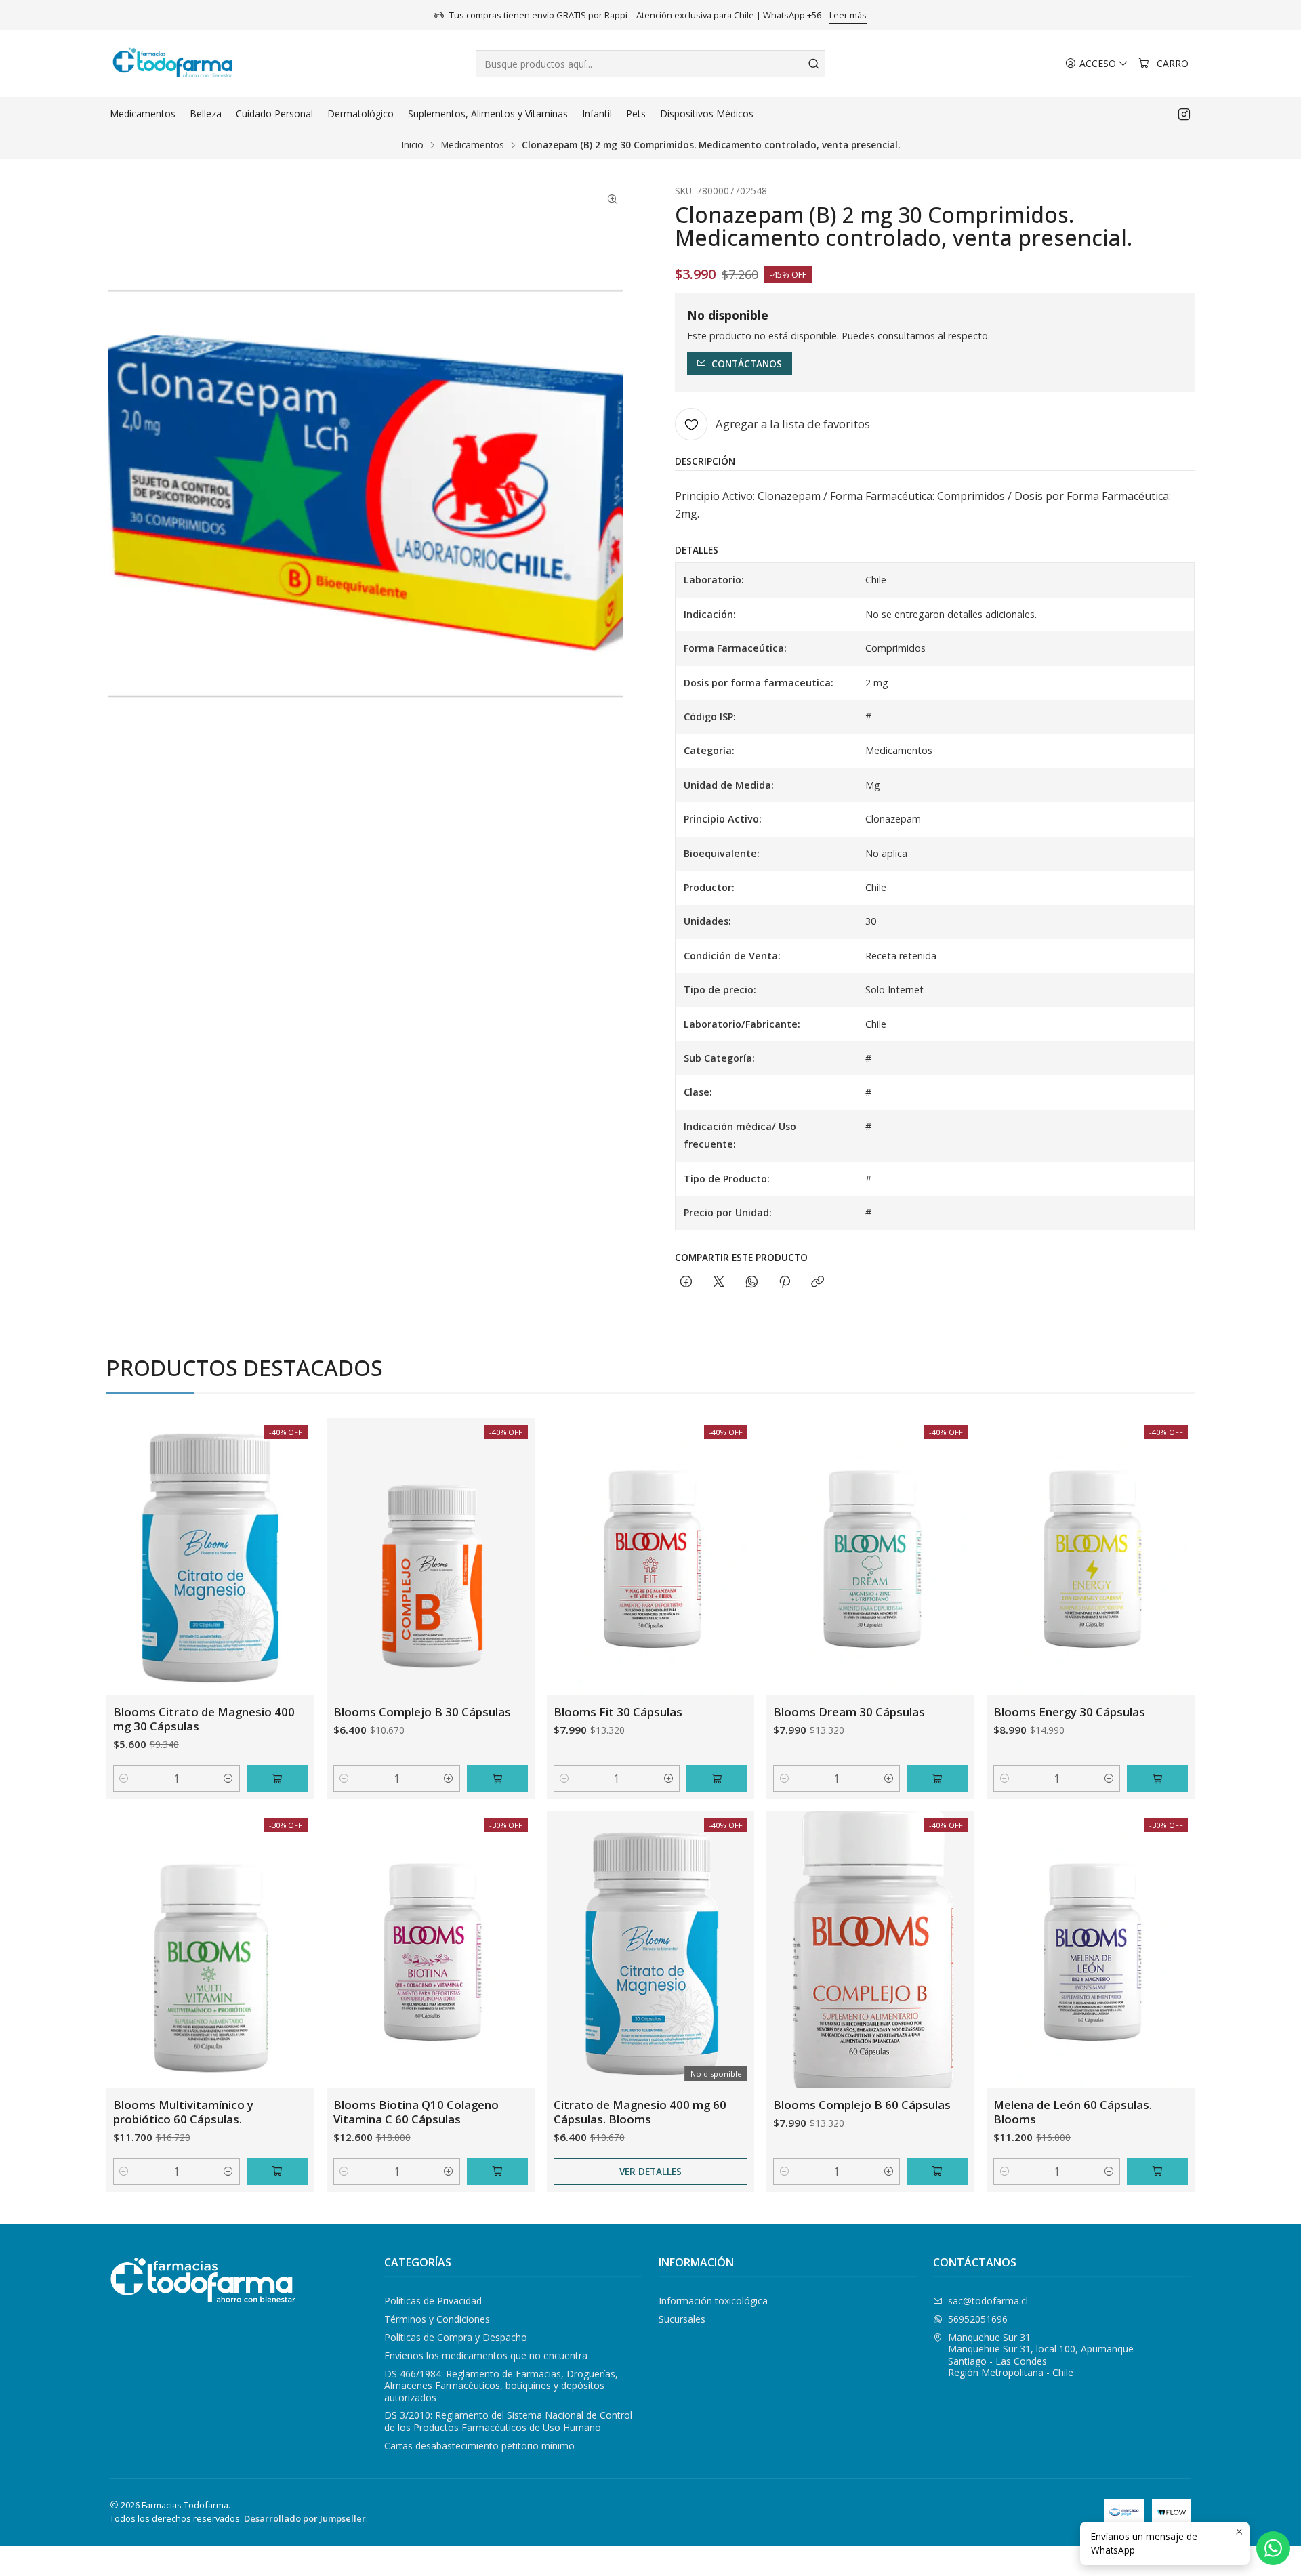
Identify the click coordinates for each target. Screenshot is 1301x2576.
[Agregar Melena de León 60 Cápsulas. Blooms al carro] (1157, 2172)
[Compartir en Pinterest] (785, 1282)
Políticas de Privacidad (433, 2301)
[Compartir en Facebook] (686, 1282)
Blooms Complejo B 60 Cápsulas (862, 2105)
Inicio (413, 145)
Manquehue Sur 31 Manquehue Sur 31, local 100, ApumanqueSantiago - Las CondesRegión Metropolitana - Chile (1041, 2355)
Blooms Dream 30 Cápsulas (849, 1712)
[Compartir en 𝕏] (719, 1282)
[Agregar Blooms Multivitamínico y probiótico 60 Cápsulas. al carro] (277, 2172)
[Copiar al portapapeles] (818, 1282)
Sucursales (682, 2319)
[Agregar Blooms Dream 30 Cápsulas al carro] (937, 1779)
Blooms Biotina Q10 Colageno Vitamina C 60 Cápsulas (416, 2112)
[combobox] (650, 64)
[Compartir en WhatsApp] (752, 1282)
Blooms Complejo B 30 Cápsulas (422, 1712)
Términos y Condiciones (437, 2319)
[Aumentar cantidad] (229, 1779)
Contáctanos (747, 363)
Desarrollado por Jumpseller (305, 2518)
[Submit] (814, 64)
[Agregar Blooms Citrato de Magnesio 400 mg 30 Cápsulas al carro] (277, 1779)
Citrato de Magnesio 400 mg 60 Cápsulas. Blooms (640, 2112)
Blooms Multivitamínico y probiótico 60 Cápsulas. (183, 2112)
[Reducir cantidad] (124, 1779)
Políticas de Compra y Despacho (456, 2337)
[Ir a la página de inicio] (172, 64)
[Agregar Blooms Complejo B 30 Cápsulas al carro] (497, 1779)
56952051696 (978, 2319)
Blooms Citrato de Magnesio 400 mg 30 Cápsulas (204, 1719)
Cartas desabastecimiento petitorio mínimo (479, 2446)
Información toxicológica (713, 2301)
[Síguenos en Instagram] (1184, 114)
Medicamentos (473, 145)
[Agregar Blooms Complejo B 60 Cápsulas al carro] (937, 2172)
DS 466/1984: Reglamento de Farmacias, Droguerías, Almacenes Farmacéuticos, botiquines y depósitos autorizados (501, 2386)
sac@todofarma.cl (988, 2301)
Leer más (848, 15)
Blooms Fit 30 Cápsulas (618, 1712)
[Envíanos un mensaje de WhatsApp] (1273, 2548)
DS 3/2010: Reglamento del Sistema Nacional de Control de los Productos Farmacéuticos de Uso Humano (508, 2421)
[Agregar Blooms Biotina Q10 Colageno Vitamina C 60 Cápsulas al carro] (497, 2172)
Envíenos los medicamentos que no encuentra (486, 2355)
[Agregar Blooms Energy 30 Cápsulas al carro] (1157, 1779)
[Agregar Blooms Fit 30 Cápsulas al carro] (717, 1779)
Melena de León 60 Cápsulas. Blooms (1073, 2112)
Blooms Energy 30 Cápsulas (1069, 1712)
